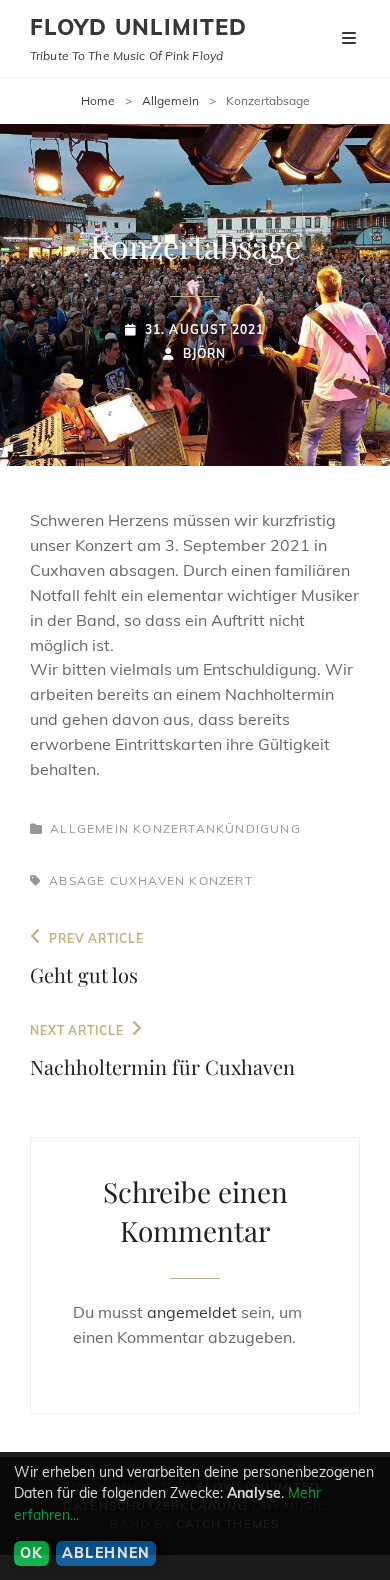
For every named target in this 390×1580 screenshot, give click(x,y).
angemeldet (192, 1312)
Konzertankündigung (217, 828)
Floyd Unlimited (139, 27)
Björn (204, 353)
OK (32, 1553)
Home (98, 100)
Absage (77, 880)
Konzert (220, 880)
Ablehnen (106, 1553)
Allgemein (170, 100)
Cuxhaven (148, 880)
